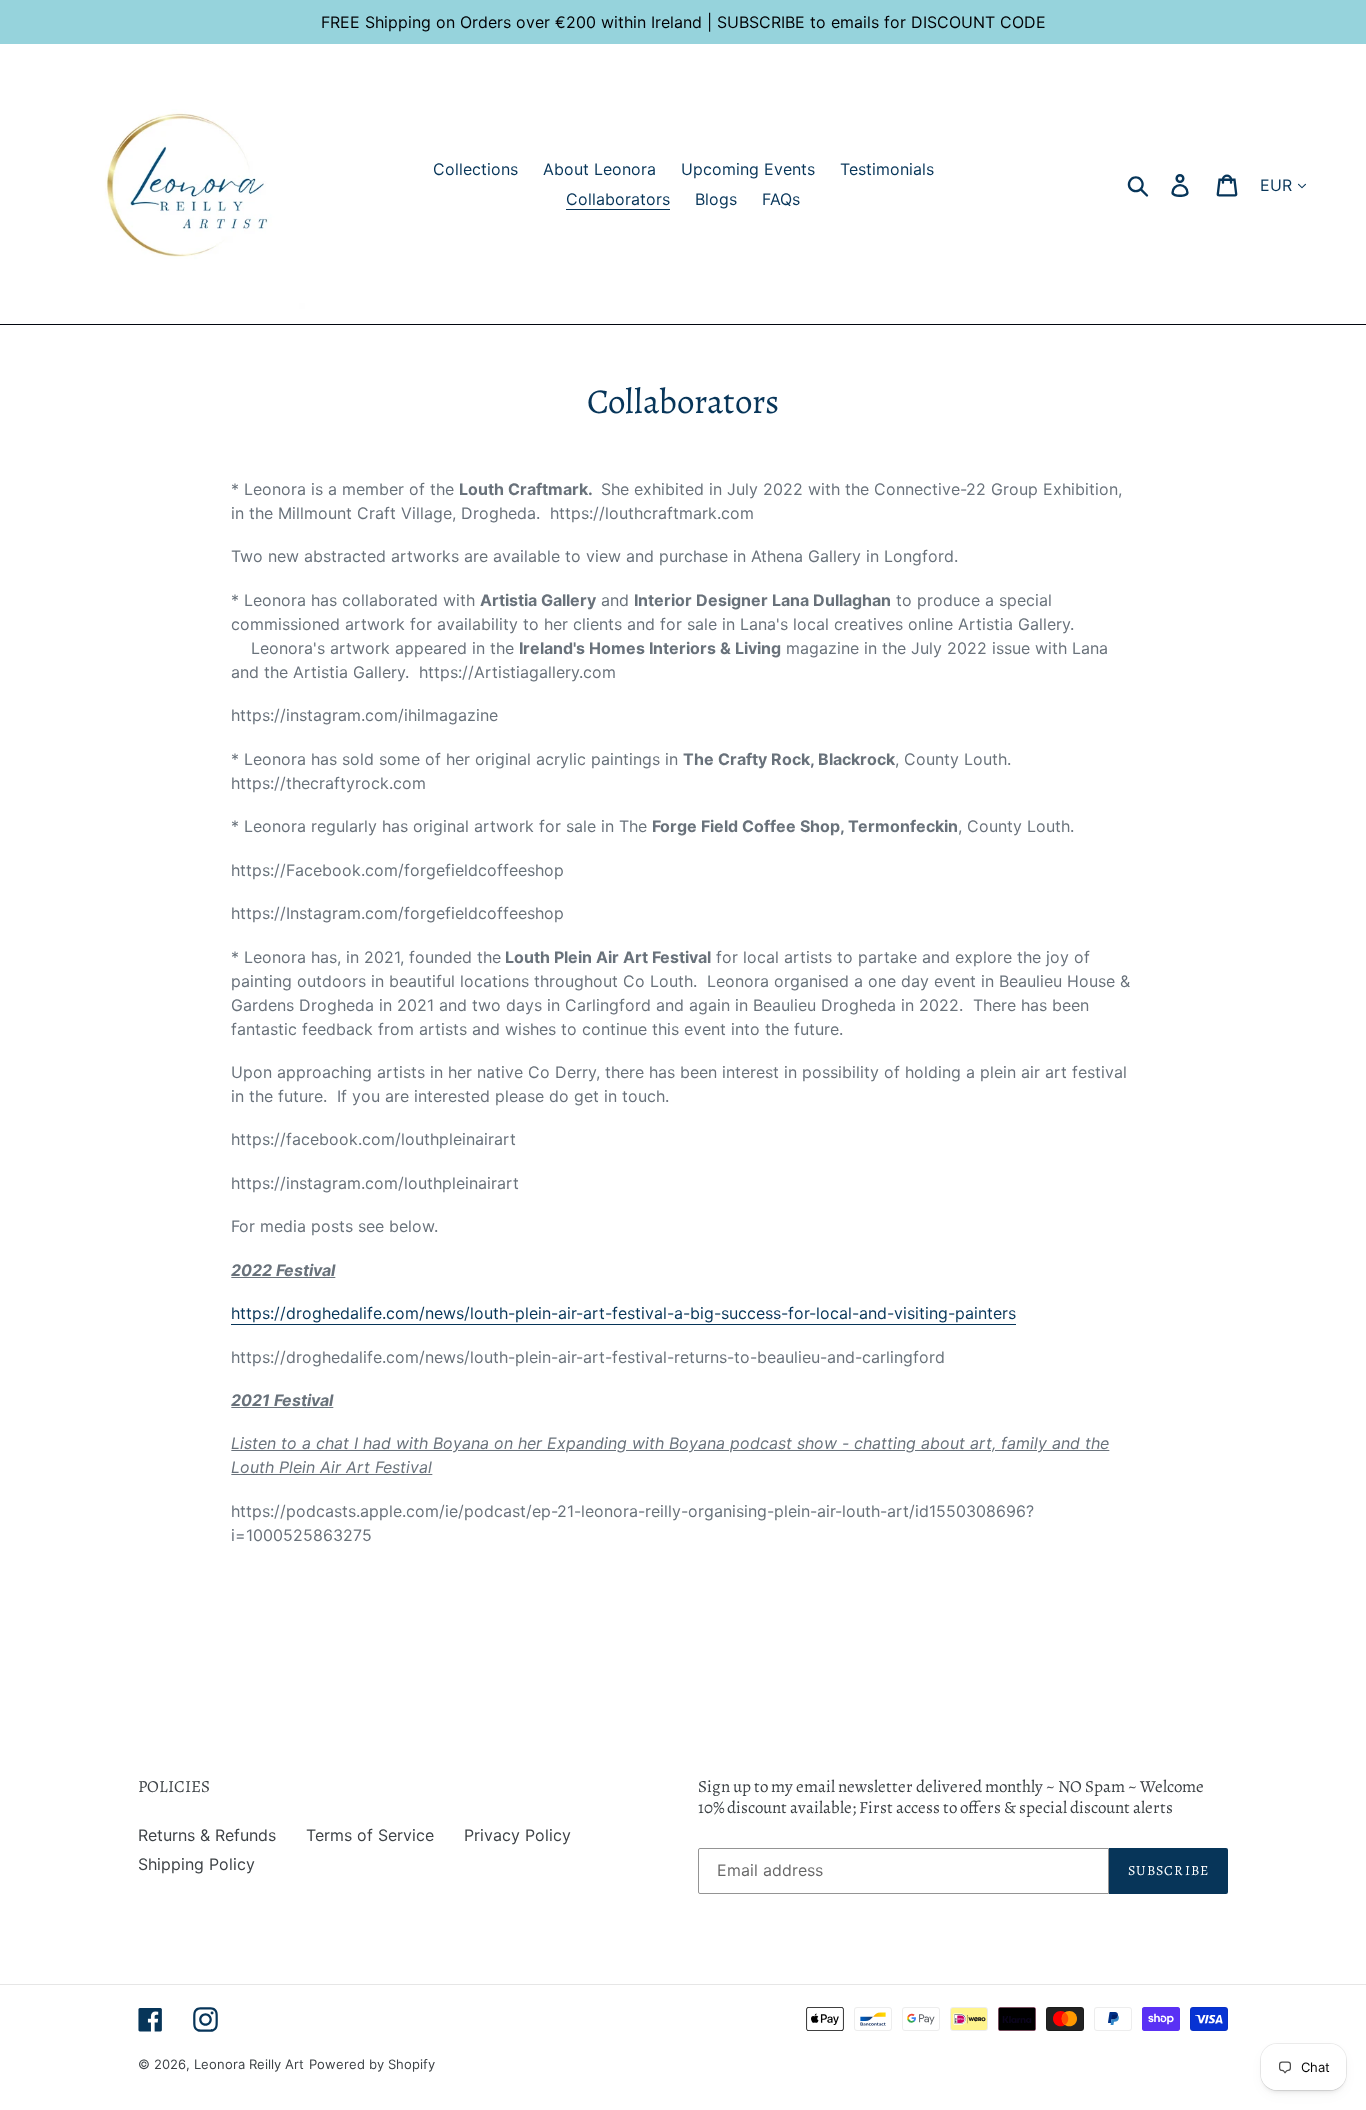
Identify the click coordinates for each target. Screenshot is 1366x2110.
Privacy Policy (517, 1835)
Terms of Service (370, 1835)
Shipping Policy (196, 1864)
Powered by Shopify (372, 2064)
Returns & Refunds (207, 1835)
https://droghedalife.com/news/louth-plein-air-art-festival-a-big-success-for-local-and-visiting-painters (623, 1313)
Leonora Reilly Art (249, 2064)
